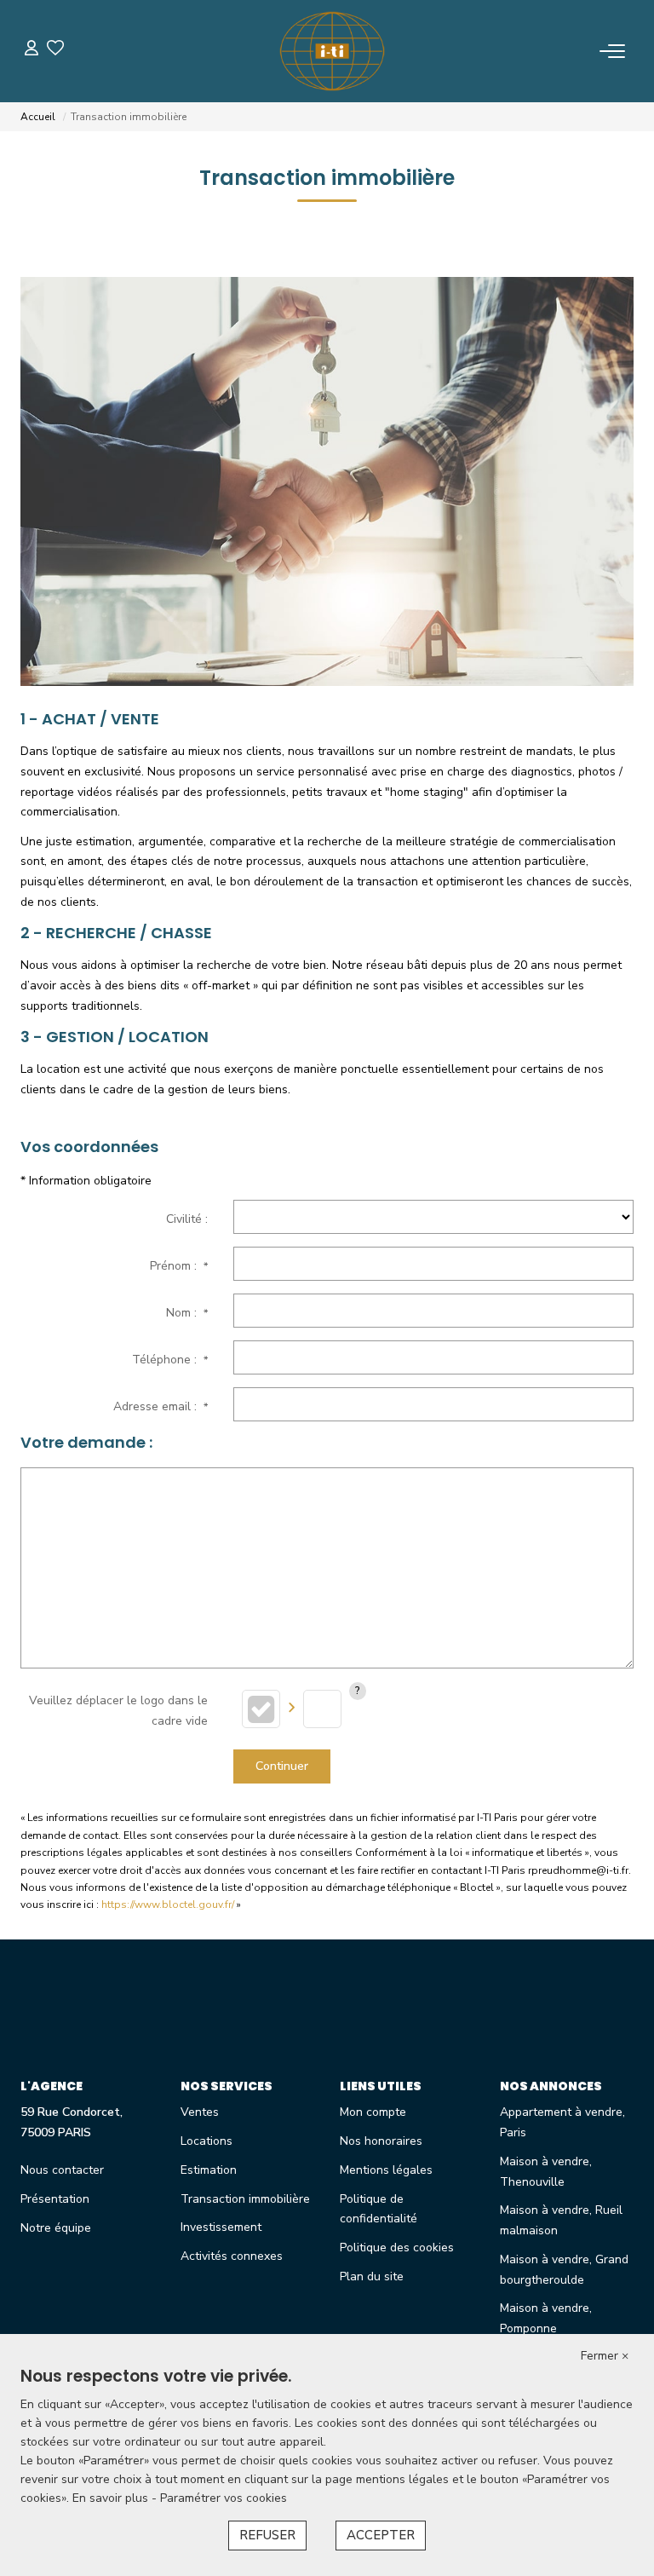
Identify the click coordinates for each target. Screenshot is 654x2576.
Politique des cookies (397, 2248)
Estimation (209, 2170)
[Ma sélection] (55, 51)
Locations (207, 2141)
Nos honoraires (381, 2141)
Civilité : (187, 1219)
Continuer (282, 1766)
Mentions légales (386, 2170)
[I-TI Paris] (332, 51)
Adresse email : (161, 1406)
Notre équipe (56, 2228)
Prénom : (179, 1266)
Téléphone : (170, 1360)
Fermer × (605, 2356)
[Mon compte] (32, 51)
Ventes (200, 2112)
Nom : (187, 1313)
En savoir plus (112, 2498)
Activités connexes (232, 2256)
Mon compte (373, 2112)
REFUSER (267, 2535)
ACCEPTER (381, 2535)
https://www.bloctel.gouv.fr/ (168, 1905)
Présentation (55, 2199)
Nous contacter (62, 2170)
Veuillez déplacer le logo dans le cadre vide (118, 1711)
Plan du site (372, 2276)
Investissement (221, 2227)
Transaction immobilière (245, 2199)
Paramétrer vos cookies (224, 2498)
